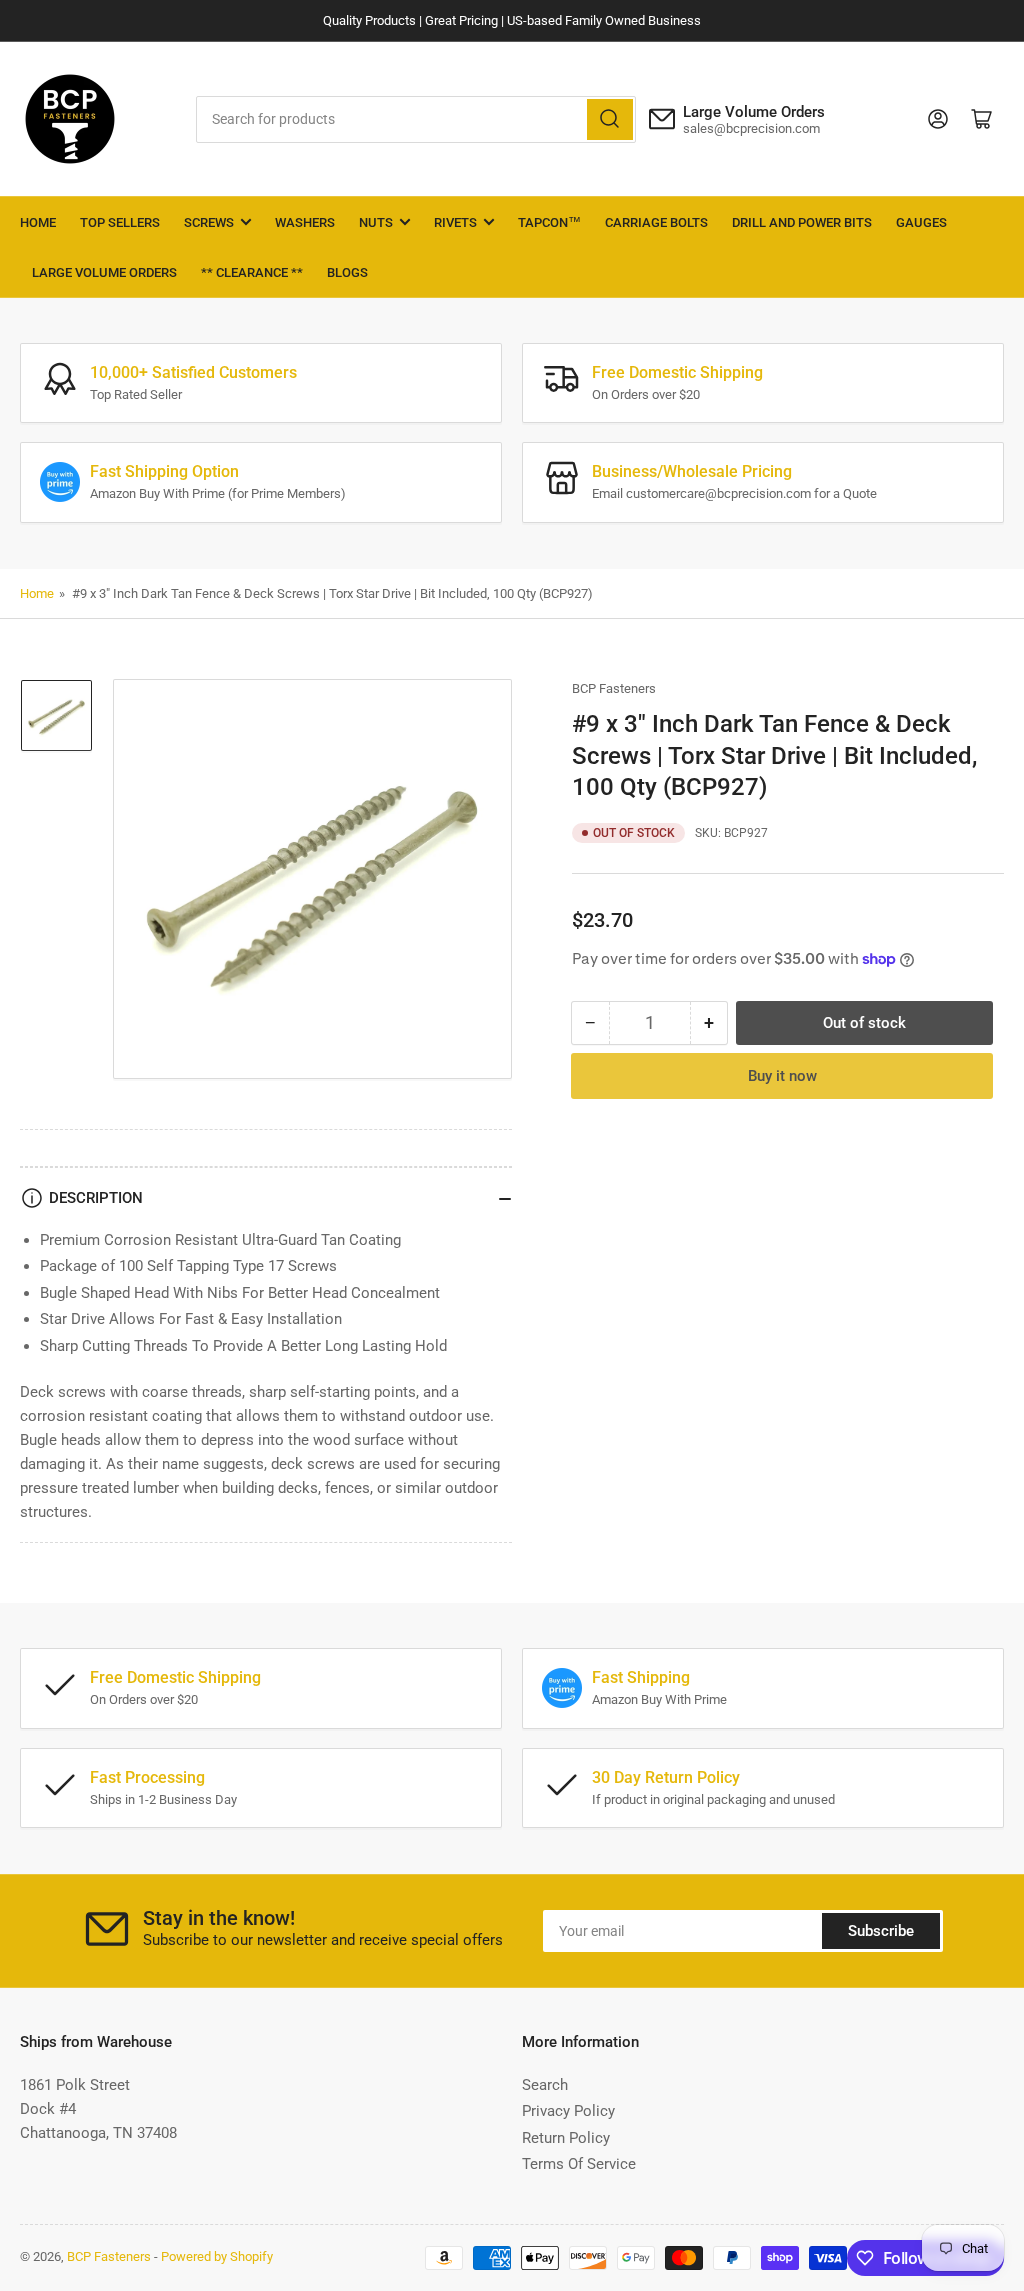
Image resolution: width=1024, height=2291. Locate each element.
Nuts (376, 222)
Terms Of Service (579, 2164)
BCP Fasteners (614, 688)
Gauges (921, 222)
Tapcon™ (549, 222)
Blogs (347, 272)
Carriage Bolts (656, 222)
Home (38, 222)
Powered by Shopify (217, 2256)
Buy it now (782, 1076)
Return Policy (566, 2138)
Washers (305, 222)
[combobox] (415, 119)
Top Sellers (120, 222)
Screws (209, 222)
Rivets (455, 222)
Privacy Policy (568, 2111)
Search (545, 2085)
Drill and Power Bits (802, 222)
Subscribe (881, 1931)
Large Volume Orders (104, 272)
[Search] (610, 119)
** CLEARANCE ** (252, 272)
